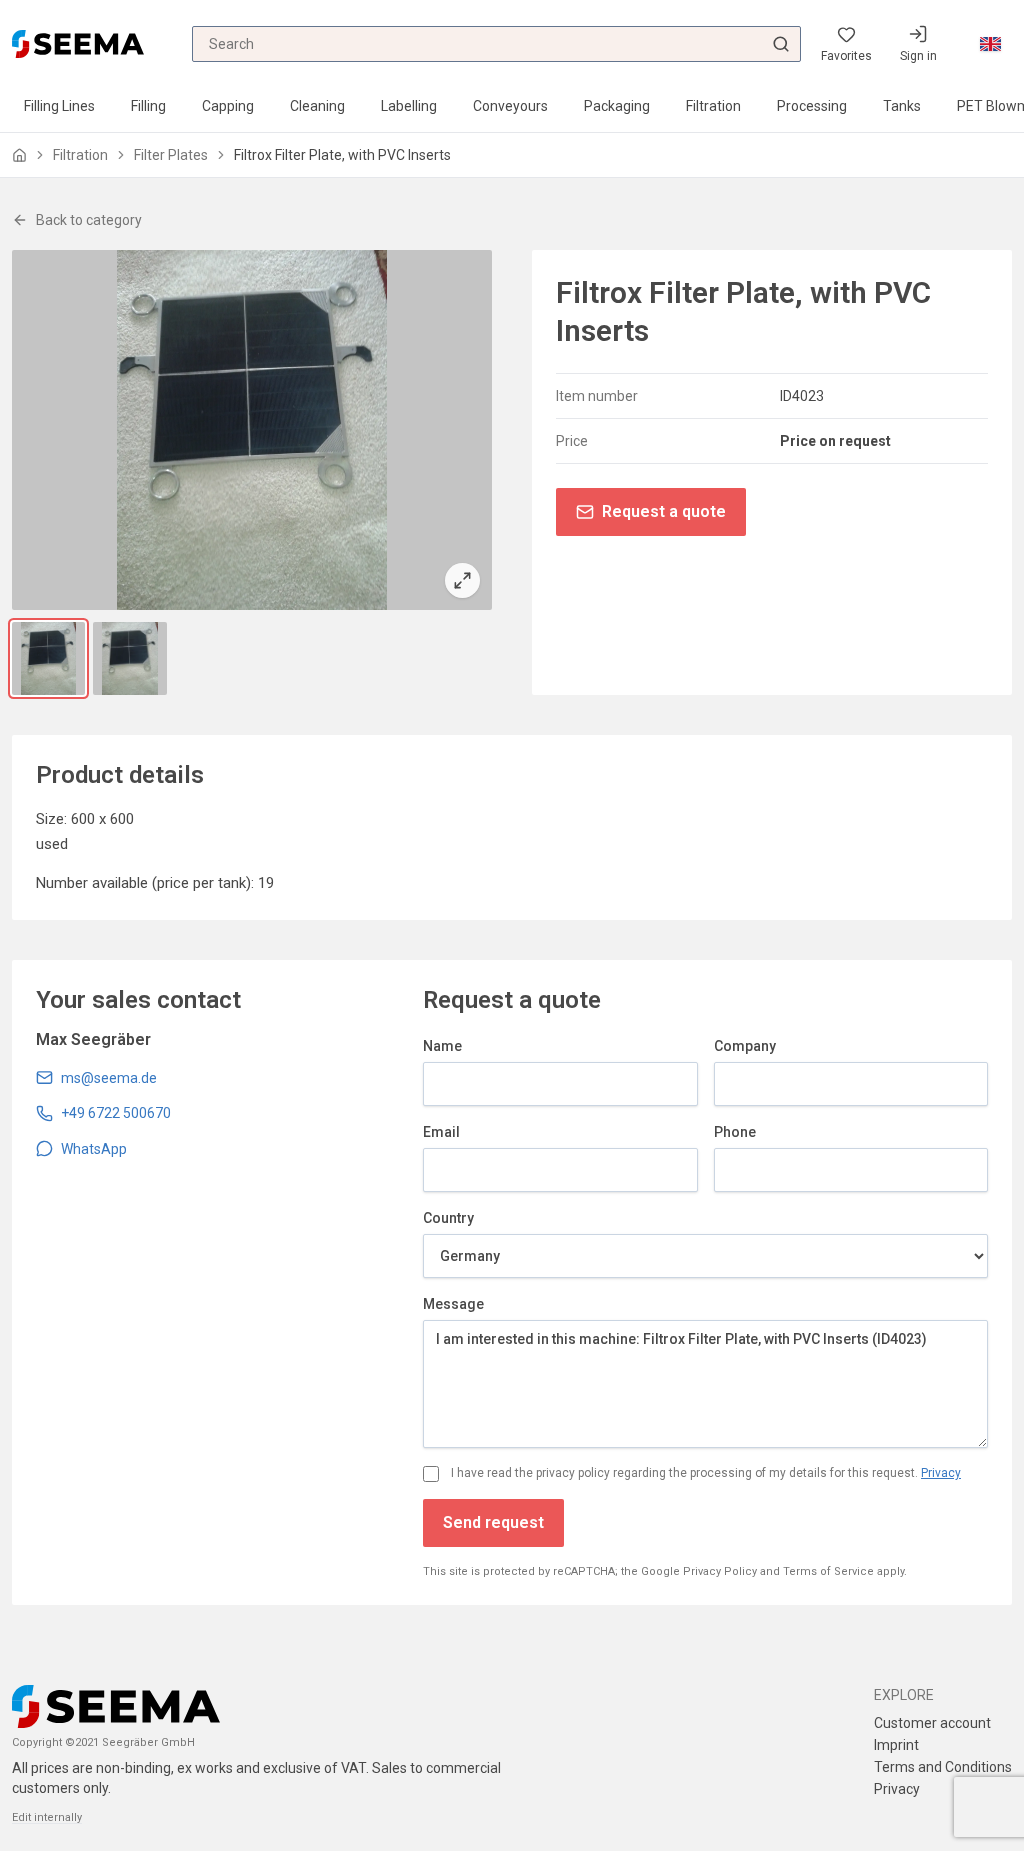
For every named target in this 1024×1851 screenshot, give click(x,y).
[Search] (781, 44)
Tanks (902, 106)
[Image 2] (129, 658)
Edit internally (47, 1817)
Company (745, 1046)
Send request (493, 1522)
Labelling (409, 106)
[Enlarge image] (252, 430)
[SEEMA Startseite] (78, 43)
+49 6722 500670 (116, 1113)
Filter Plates (171, 155)
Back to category (89, 220)
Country (448, 1218)
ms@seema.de (109, 1078)
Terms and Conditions (943, 1767)
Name (442, 1046)
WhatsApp (94, 1149)
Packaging (617, 106)
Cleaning (317, 106)
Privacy (941, 1473)
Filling (148, 106)
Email (441, 1132)
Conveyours (510, 106)
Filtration (713, 106)
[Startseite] (19, 155)
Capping (228, 106)
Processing (812, 106)
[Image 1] (48, 658)
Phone (735, 1132)
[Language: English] (990, 44)
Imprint (896, 1745)
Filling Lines (59, 106)
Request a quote (664, 511)
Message (453, 1304)
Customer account (932, 1723)
